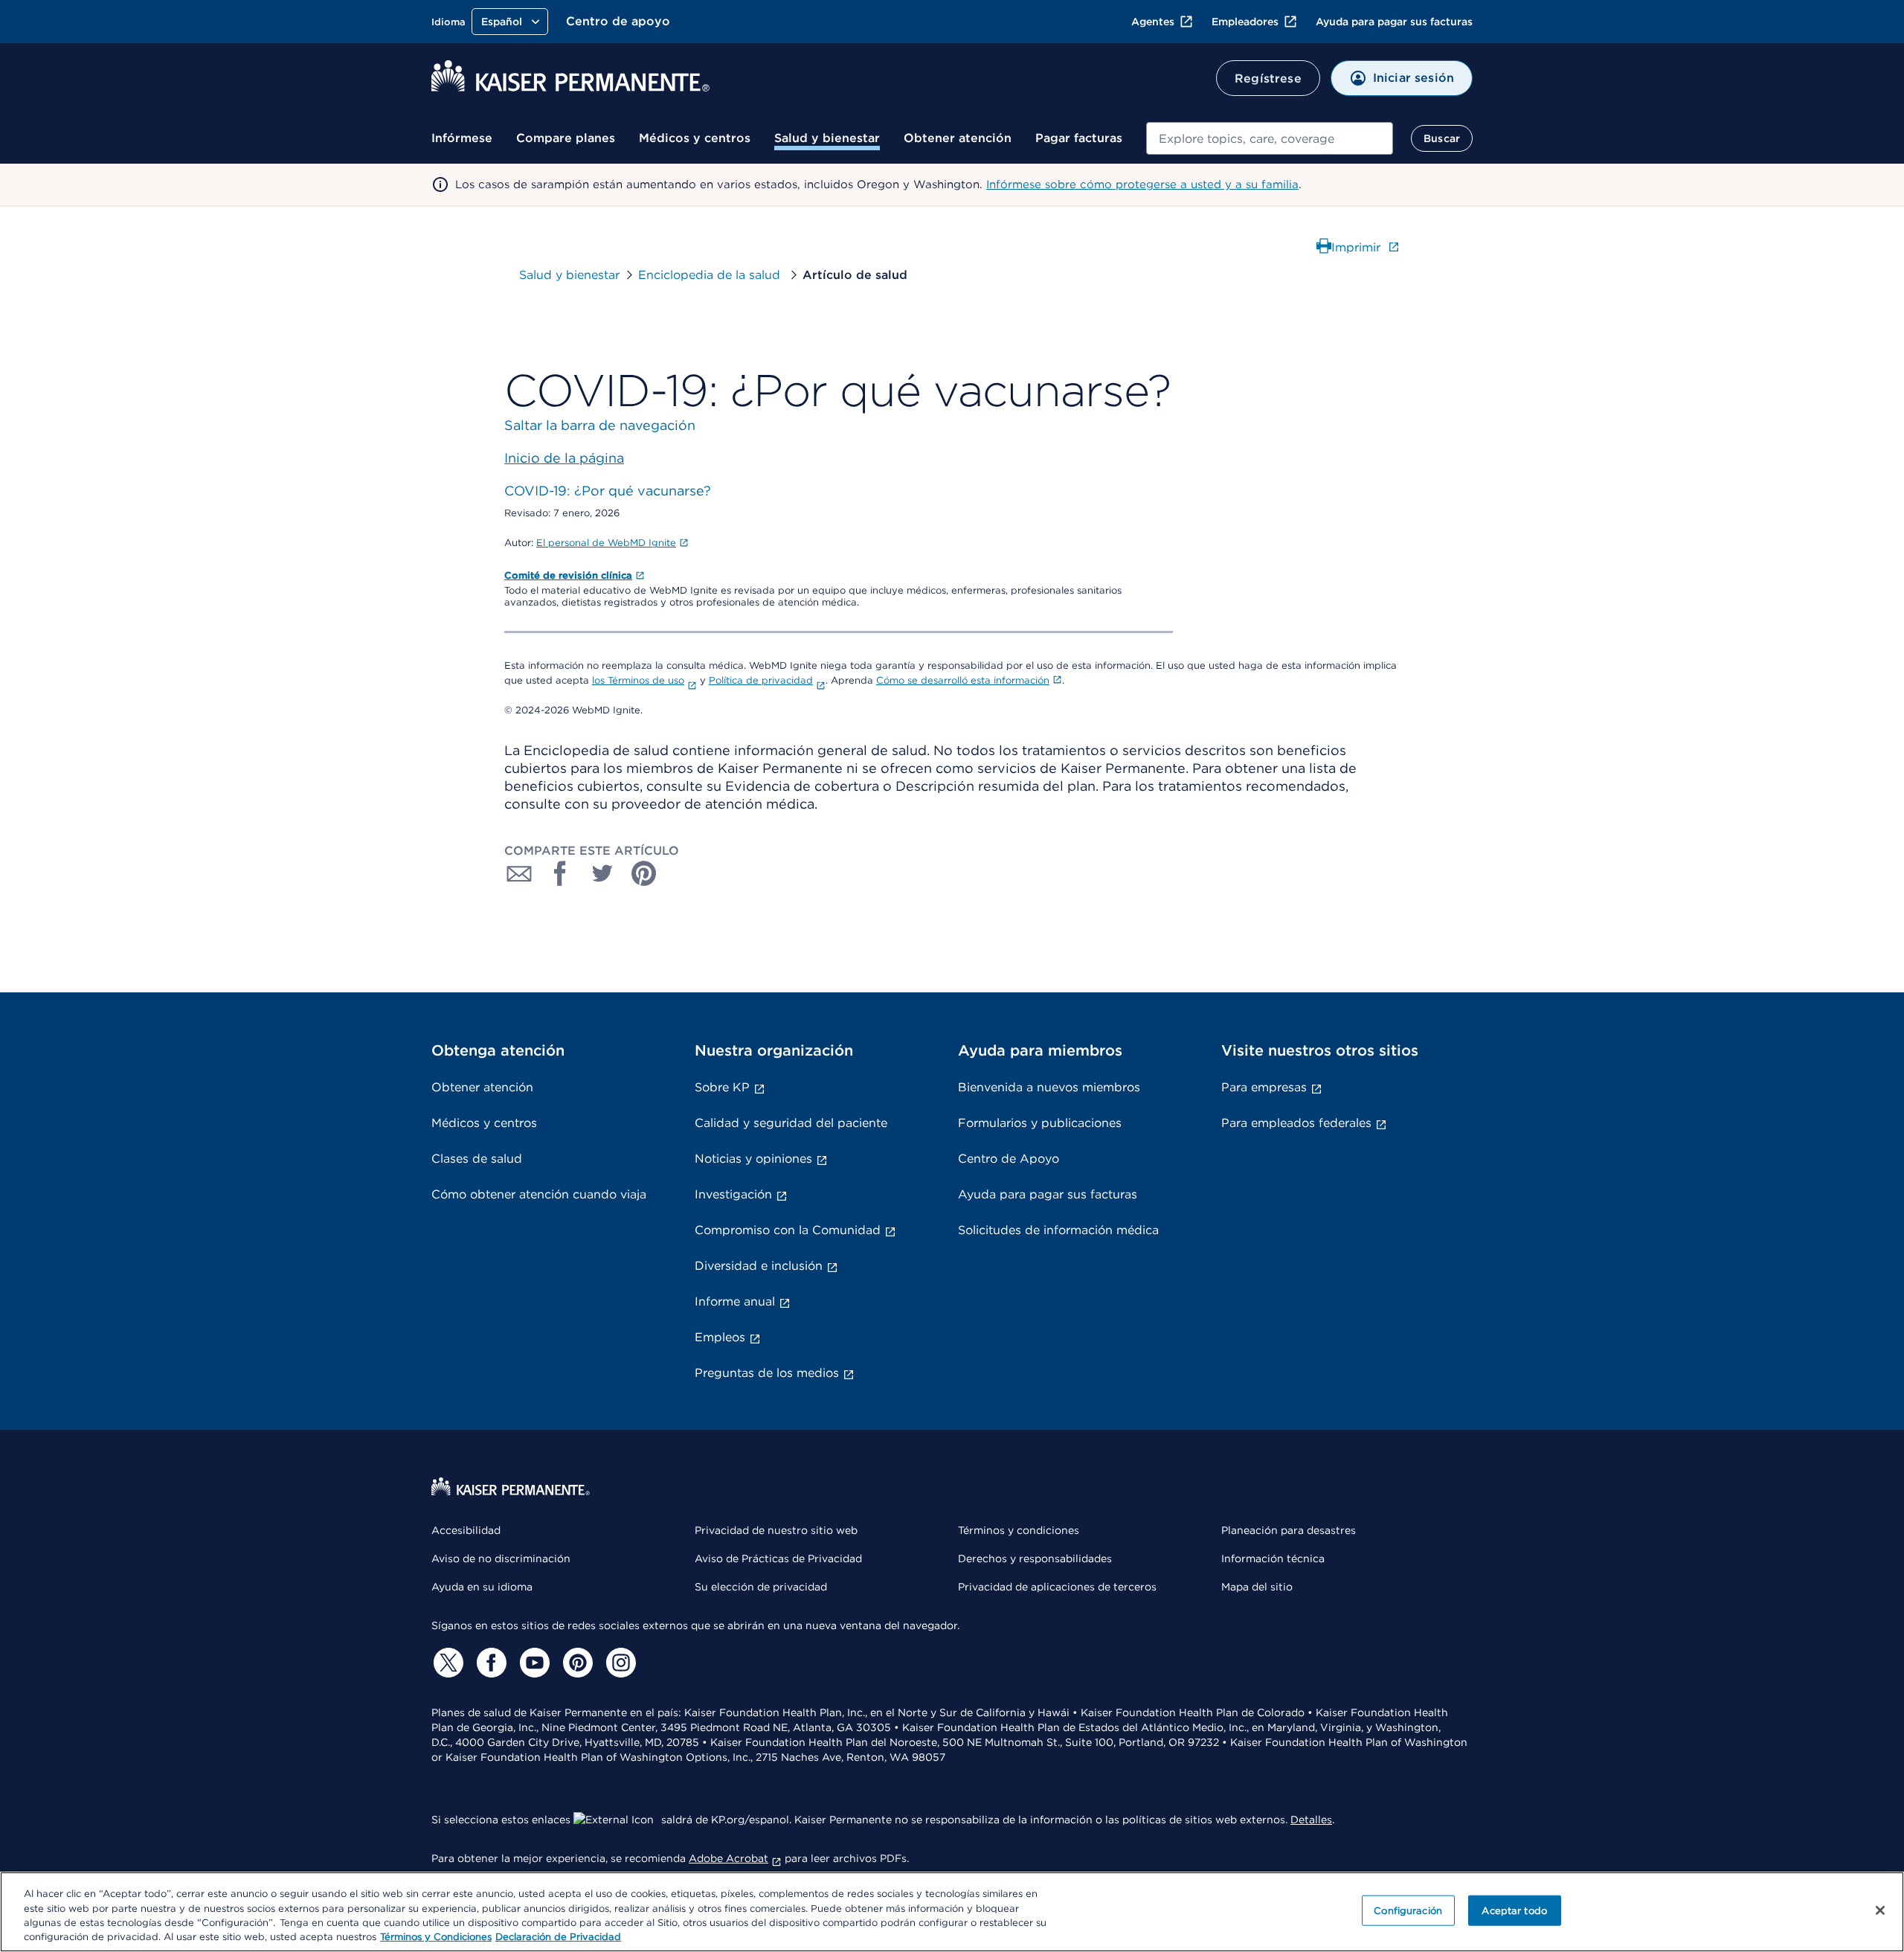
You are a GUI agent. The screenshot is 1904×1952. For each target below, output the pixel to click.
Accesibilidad (466, 1530)
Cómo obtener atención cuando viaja (539, 1194)
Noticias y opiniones (753, 1159)
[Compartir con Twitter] (602, 873)
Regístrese (1268, 78)
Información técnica (1273, 1558)
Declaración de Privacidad (558, 1937)
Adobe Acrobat (729, 1858)
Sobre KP (722, 1087)
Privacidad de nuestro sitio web (776, 1530)
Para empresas (1264, 1087)
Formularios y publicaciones (1040, 1123)
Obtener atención (958, 138)
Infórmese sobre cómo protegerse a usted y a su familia (1142, 184)
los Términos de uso (638, 680)
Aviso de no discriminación (501, 1558)
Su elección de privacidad (761, 1587)
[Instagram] (619, 1663)
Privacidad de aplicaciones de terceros (1057, 1587)
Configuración (1408, 1911)
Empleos (720, 1337)
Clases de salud (477, 1159)
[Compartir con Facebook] (561, 873)
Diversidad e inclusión (759, 1266)
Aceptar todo (1514, 1911)
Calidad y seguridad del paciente (791, 1123)
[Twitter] (446, 1663)
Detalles (1311, 1820)
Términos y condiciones (1019, 1530)
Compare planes (566, 138)
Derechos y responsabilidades (1035, 1558)
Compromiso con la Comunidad (788, 1230)
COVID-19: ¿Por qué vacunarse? (608, 491)
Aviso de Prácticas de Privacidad (778, 1558)
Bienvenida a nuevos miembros (1049, 1087)
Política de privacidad (761, 680)
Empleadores (1245, 22)
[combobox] (1270, 138)
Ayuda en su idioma (482, 1587)
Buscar (1442, 138)
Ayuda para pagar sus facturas (1394, 22)
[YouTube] (533, 1663)
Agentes (1153, 22)
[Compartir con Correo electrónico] (519, 873)
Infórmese (462, 138)
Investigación (733, 1194)
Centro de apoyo (618, 21)
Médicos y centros (695, 138)
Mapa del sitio (1257, 1587)
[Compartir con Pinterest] (644, 873)
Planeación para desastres (1289, 1530)
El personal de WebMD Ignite (606, 543)
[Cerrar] (1880, 1910)
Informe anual (735, 1301)
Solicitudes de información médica (1058, 1230)
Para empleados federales (1296, 1123)
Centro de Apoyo (1009, 1159)
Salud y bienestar (827, 138)
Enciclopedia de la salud (711, 275)
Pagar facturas (1079, 138)
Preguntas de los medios (767, 1373)
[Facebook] (489, 1663)
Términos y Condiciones (436, 1937)
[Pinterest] (576, 1663)
